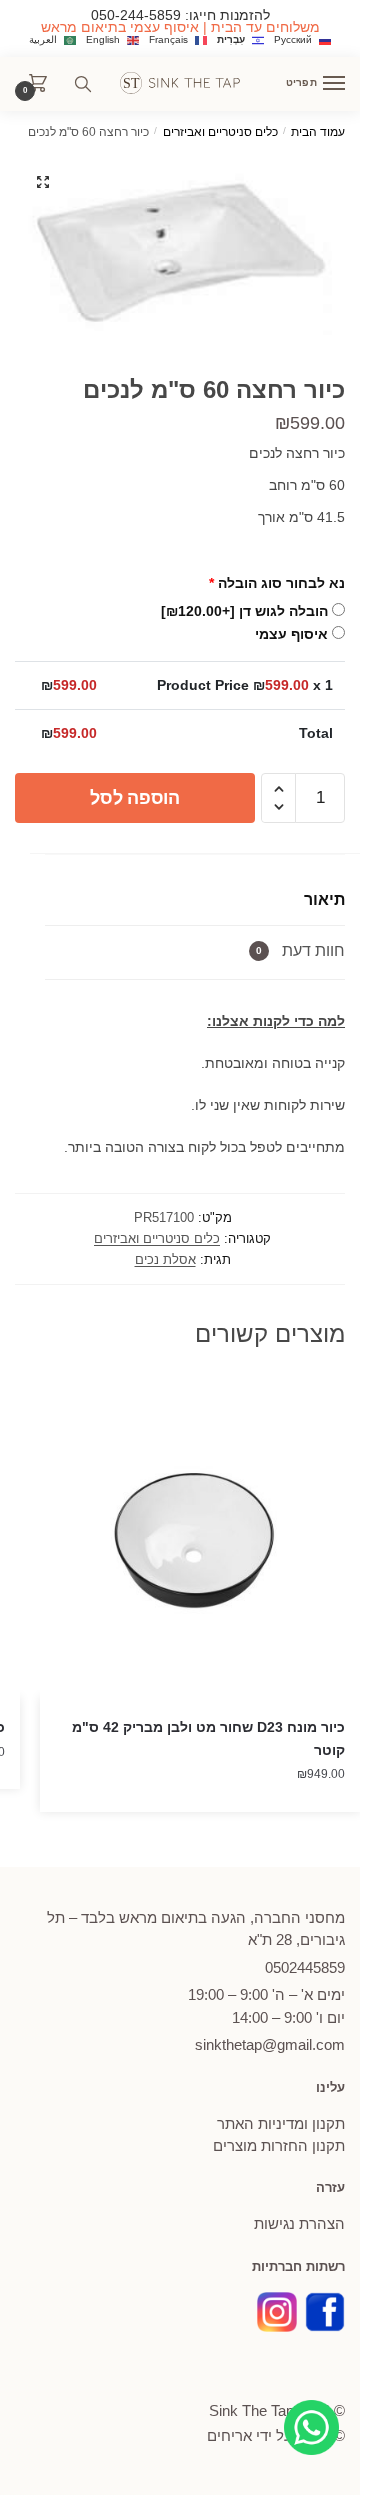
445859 (305, 1967)
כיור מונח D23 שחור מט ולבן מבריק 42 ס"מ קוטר (208, 1738)
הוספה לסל (134, 798)
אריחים (229, 2435)
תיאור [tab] (324, 899)
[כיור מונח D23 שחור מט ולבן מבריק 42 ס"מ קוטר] (200, 1537)
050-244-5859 (136, 15)
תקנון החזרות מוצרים (279, 2145)
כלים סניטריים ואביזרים (220, 132)
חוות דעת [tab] (300, 950)
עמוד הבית (318, 132)
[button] (43, 182)
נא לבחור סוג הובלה (277, 583)
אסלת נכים (165, 1259)
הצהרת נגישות (299, 2223)
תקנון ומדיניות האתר (281, 2123)
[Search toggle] (83, 84)
